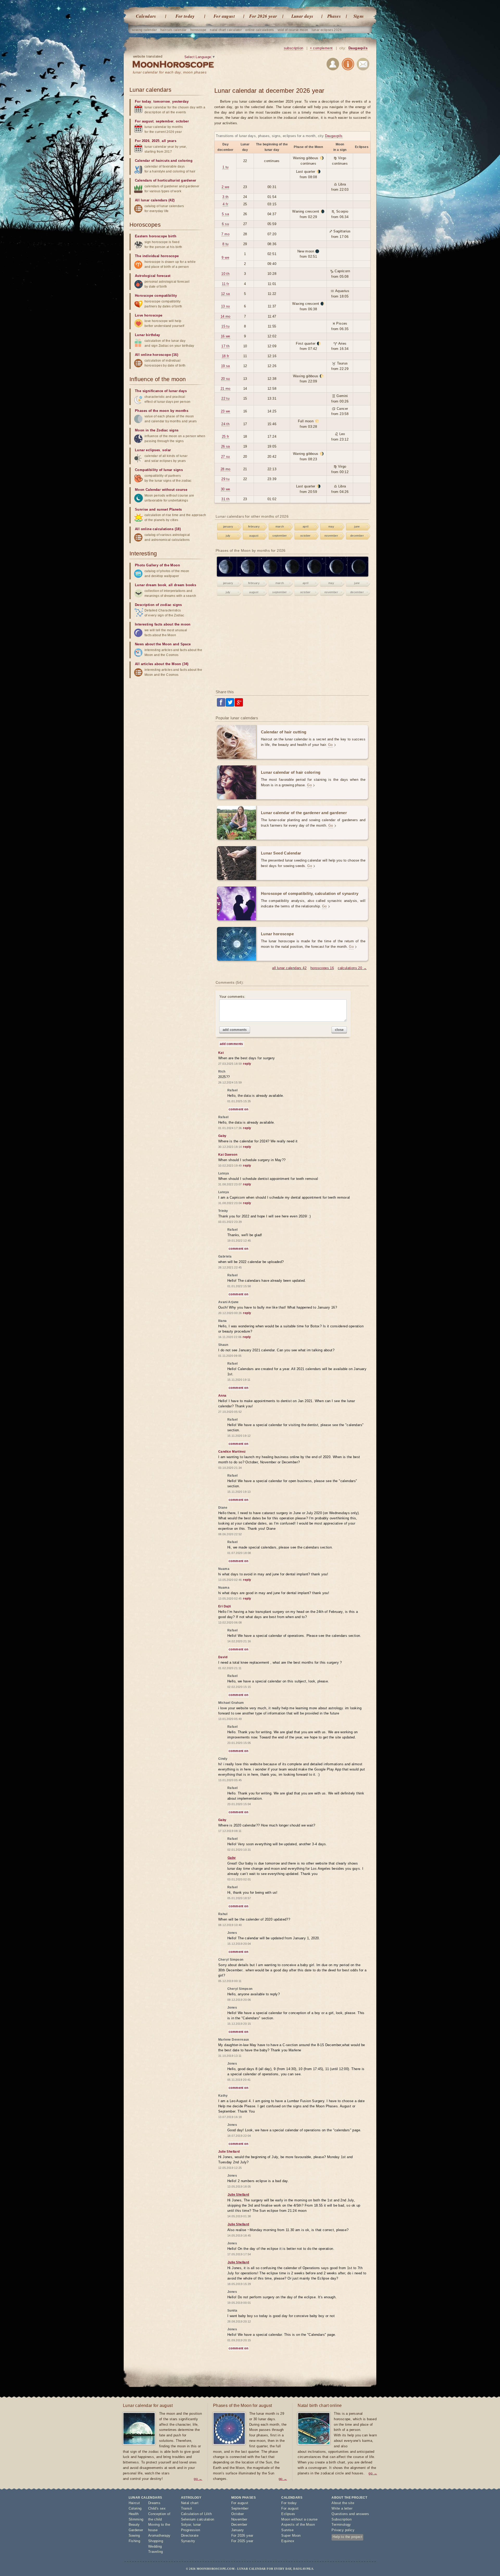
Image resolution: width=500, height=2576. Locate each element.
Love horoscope (149, 315)
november (331, 536)
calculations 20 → (352, 968)
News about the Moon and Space (163, 644)
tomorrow (162, 101)
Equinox (288, 2541)
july (228, 536)
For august (224, 16)
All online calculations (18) (158, 529)
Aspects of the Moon (298, 2525)
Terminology (341, 2525)
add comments (235, 1030)
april (305, 527)
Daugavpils (358, 48)
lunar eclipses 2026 (327, 30)
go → (198, 2479)
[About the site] (348, 65)
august (254, 536)
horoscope (198, 30)
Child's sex (157, 2508)
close (339, 1030)
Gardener (136, 2530)
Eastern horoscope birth (156, 236)
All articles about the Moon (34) (162, 664)
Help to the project (347, 2537)
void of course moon (293, 30)
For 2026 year (263, 16)
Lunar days (302, 16)
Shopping (156, 2541)
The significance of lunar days (161, 391)
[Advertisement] (292, 644)
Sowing (134, 2535)
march (280, 527)
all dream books (182, 585)
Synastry (188, 2541)
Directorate (190, 2535)
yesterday (180, 101)
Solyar (186, 2525)
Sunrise (287, 2530)
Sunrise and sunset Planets (158, 509)
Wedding (155, 2546)
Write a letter (342, 2508)
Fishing (135, 2541)
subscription (294, 48)
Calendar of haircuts (152, 161)
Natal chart (190, 2503)
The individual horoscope (157, 256)
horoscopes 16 (322, 968)
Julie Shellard (238, 2195)
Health (134, 2514)
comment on (238, 1109)
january (228, 527)
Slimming (136, 2519)
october (305, 536)
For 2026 (142, 141)
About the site (343, 2503)
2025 (156, 141)
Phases (334, 16)
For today (185, 16)
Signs (359, 16)
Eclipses (288, 2514)
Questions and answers (350, 2514)
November (239, 2519)
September (240, 2508)
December (239, 2525)
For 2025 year (242, 2541)
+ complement (321, 48)
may (331, 527)
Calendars (146, 16)
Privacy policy (343, 2530)
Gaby (232, 1858)
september (280, 536)
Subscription (342, 2519)
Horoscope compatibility (156, 296)
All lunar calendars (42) (155, 200)
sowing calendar (144, 30)
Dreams (154, 2503)
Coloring (135, 2508)
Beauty (134, 2525)
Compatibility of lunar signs (159, 470)
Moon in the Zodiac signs (157, 430)
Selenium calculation (198, 2519)
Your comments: (232, 997)
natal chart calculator (226, 30)
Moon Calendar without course (161, 490)
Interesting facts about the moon (163, 624)
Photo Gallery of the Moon (157, 565)
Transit (187, 2508)
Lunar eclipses (148, 450)
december (357, 536)
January (238, 2530)
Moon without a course (299, 2519)
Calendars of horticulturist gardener (165, 180)
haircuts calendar (174, 30)
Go (330, 745)
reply (247, 1064)
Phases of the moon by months (162, 411)
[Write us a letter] (363, 65)
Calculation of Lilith (196, 2514)
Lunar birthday (148, 335)
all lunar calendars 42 (289, 968)
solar (167, 450)
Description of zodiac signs (158, 605)
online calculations (260, 30)
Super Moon (291, 2535)
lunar (197, 2525)
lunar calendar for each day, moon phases (170, 72)
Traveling (156, 2552)
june (357, 527)
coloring (185, 161)
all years (169, 141)
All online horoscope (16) (157, 355)
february (254, 527)
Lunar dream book (151, 585)
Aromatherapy (159, 2535)
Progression (190, 2530)
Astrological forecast (153, 276)
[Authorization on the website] (333, 65)
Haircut (134, 2503)
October (238, 2514)
